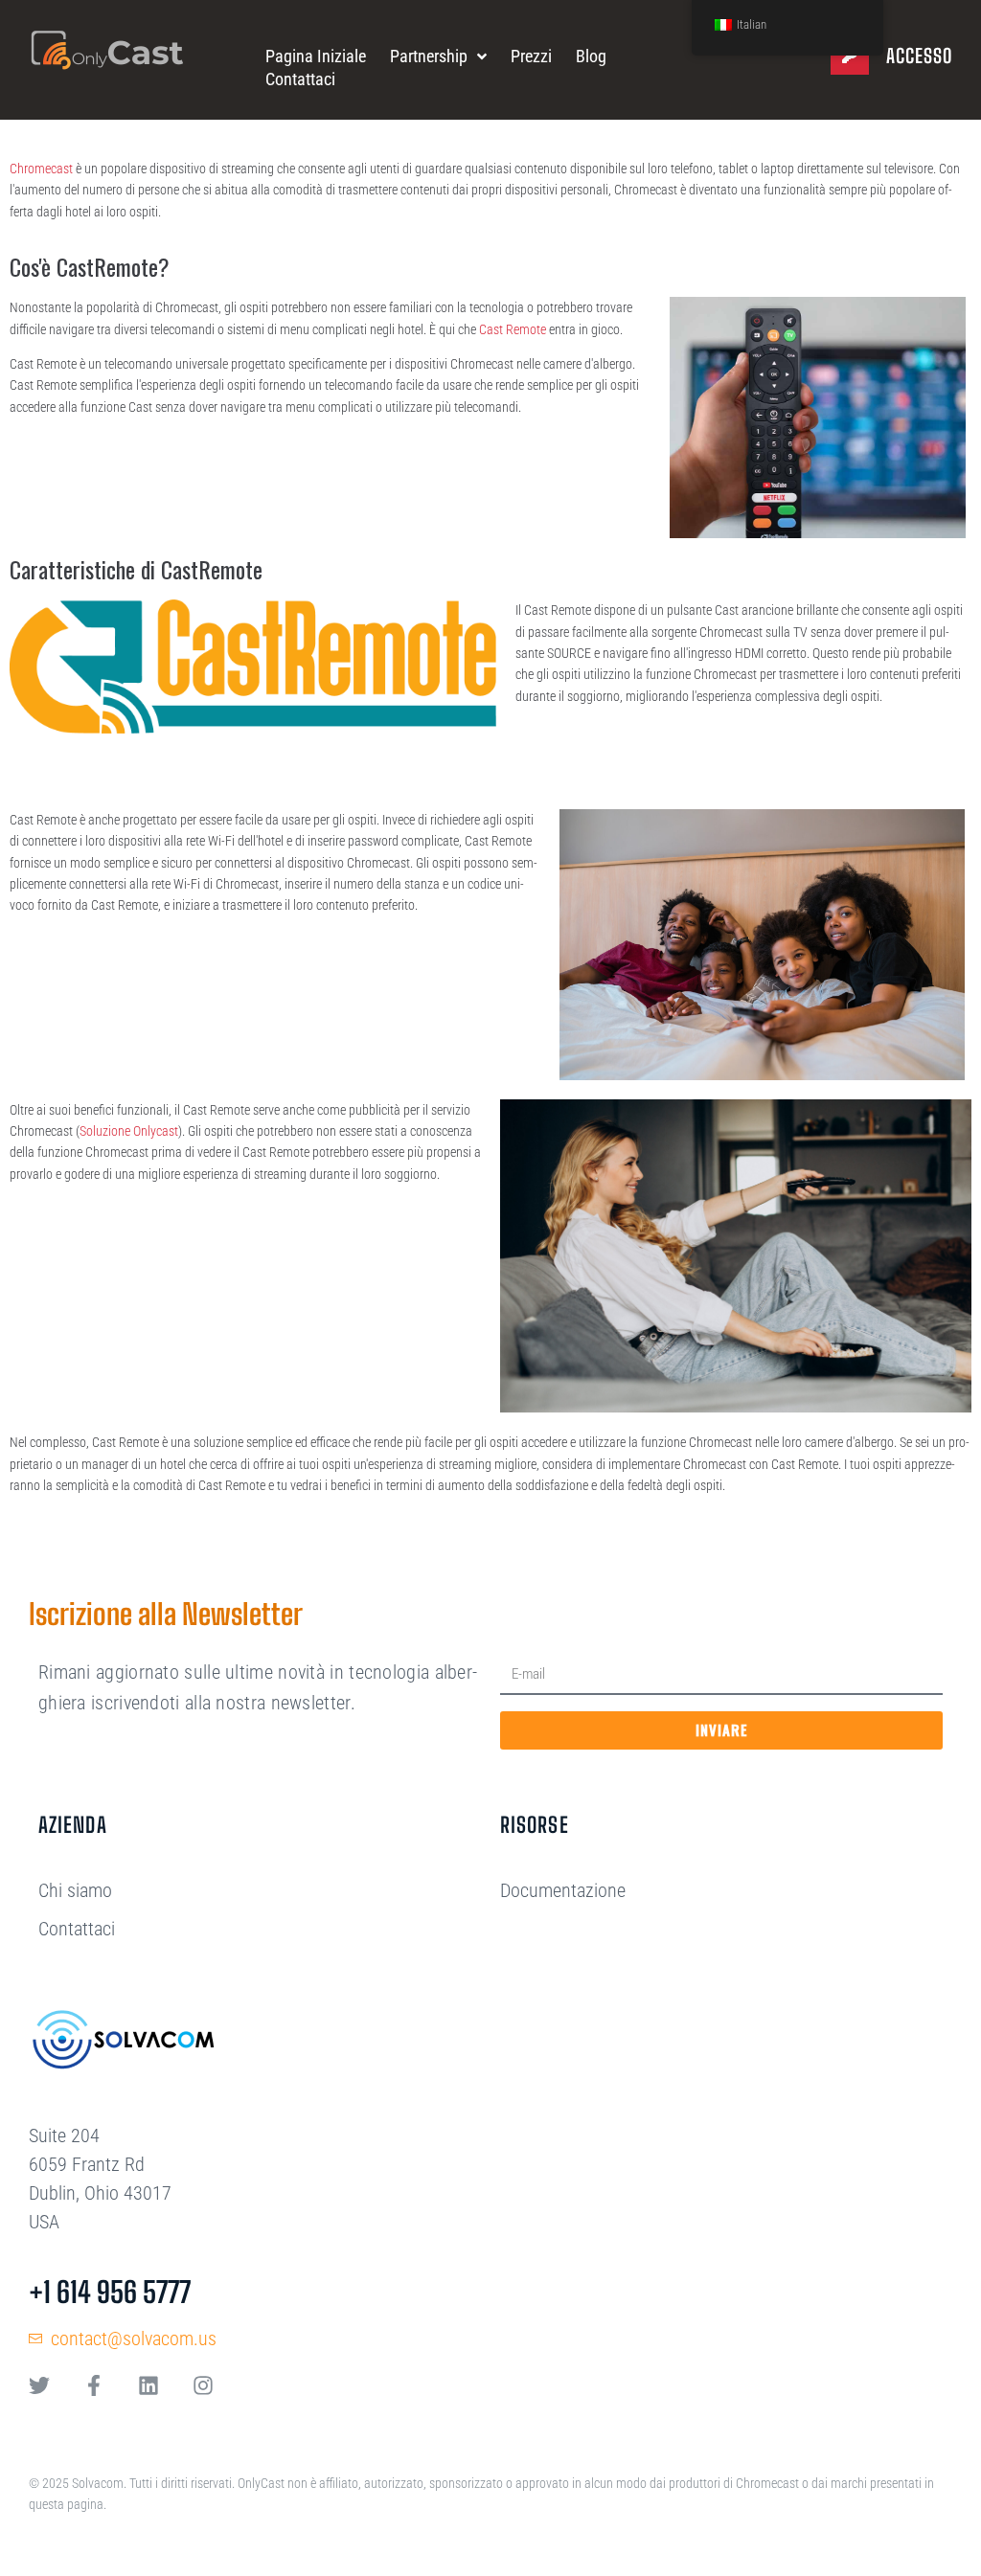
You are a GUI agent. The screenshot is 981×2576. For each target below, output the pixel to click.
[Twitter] (39, 2385)
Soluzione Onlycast (129, 1131)
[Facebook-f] (94, 2385)
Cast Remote (513, 329)
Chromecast (41, 169)
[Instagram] (203, 2385)
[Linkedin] (148, 2385)
